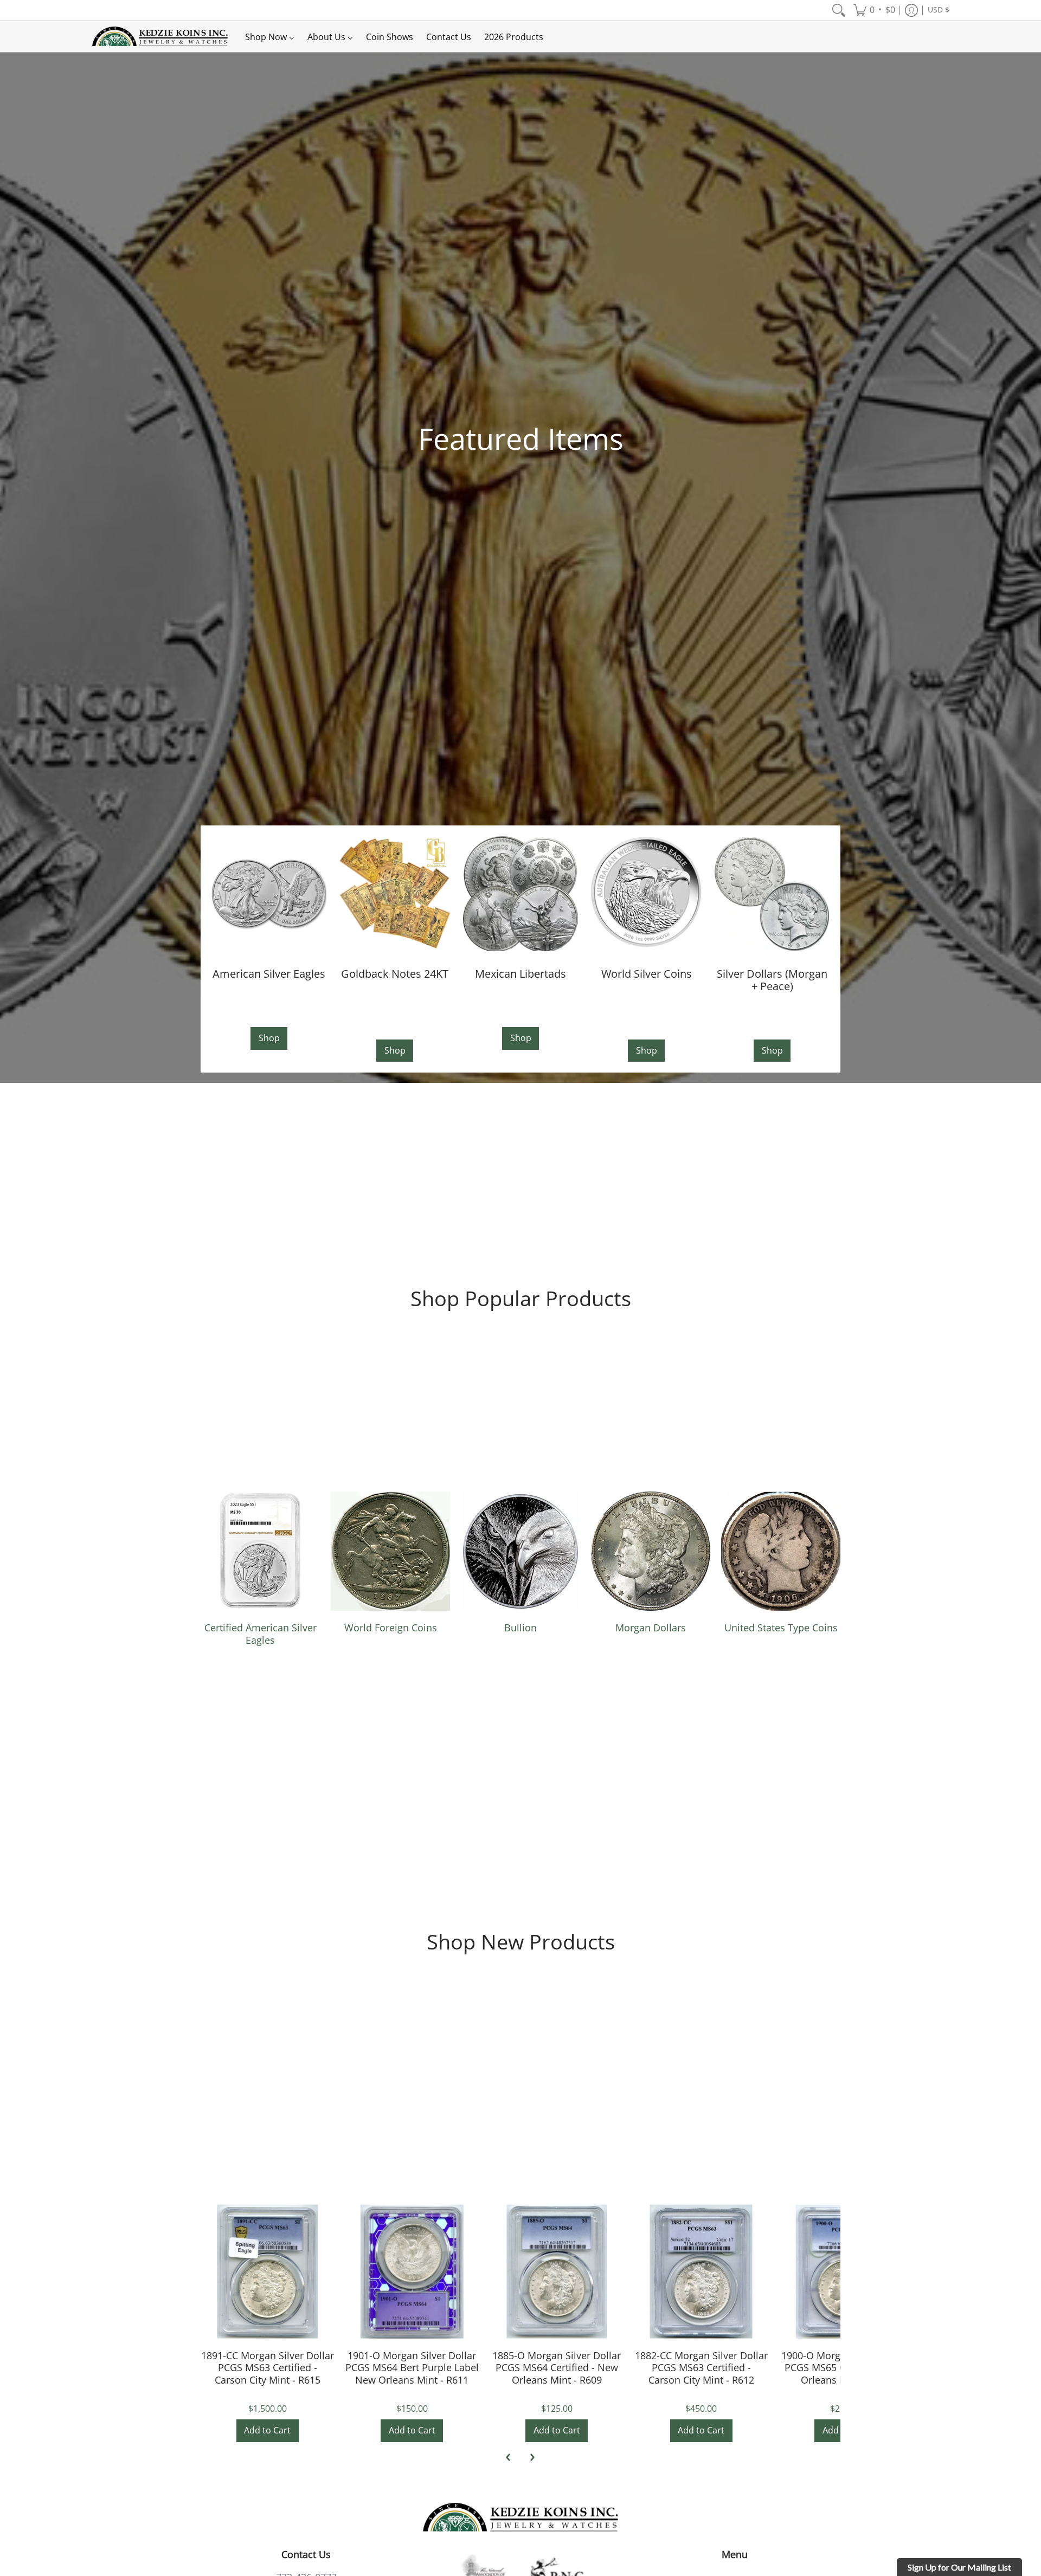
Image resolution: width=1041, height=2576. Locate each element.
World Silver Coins (647, 973)
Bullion (520, 1628)
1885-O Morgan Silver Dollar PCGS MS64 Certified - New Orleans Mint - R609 (557, 2368)
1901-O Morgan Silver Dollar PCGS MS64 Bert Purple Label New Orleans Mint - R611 (412, 2368)
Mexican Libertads (520, 973)
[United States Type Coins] (781, 1551)
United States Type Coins (781, 1628)
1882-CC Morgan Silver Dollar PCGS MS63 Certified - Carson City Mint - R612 (701, 2368)
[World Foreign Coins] (390, 1551)
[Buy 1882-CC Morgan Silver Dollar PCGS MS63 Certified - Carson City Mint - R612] (701, 2272)
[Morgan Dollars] (651, 1551)
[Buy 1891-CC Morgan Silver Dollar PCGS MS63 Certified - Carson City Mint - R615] (268, 2272)
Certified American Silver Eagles (261, 1634)
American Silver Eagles (269, 973)
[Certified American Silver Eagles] (260, 1551)
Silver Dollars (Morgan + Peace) (772, 980)
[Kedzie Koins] (160, 37)
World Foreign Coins (391, 1628)
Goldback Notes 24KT (395, 973)
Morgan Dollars (651, 1628)
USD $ (939, 10)
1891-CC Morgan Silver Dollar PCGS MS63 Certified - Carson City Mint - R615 (268, 2368)
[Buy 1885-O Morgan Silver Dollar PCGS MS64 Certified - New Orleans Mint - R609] (557, 2272)
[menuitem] (839, 10)
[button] (874, 10)
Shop (269, 1038)
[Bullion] (520, 1551)
